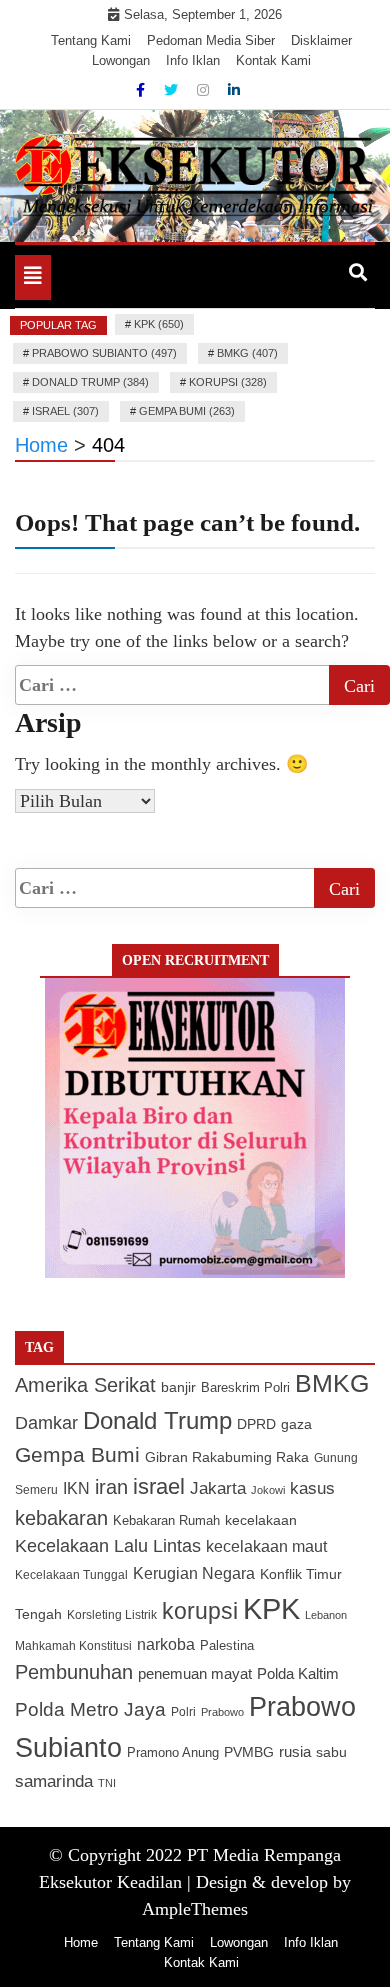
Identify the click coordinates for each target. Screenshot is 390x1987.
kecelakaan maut (266, 1546)
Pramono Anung (173, 1753)
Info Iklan (193, 60)
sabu (331, 1752)
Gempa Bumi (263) (187, 411)
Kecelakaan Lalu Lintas (108, 1546)
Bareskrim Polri (245, 1387)
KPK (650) (159, 324)
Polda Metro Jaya (90, 1709)
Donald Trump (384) (90, 382)
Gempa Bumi (77, 1454)
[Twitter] (173, 90)
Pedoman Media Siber (211, 40)
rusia (295, 1752)
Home (81, 1942)
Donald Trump (157, 1420)
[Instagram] (205, 90)
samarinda (54, 1781)
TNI (107, 1783)
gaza (296, 1424)
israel (159, 1486)
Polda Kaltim (298, 1673)
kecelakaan (261, 1520)
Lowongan (121, 60)
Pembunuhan (74, 1672)
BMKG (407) (247, 353)
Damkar (46, 1422)
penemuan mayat (195, 1673)
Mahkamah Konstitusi (73, 1646)
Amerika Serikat (85, 1385)
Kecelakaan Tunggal (71, 1575)
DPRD (256, 1424)
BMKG (332, 1383)
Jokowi (268, 1490)
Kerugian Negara (194, 1573)
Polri (183, 1712)
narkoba (166, 1644)
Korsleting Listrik (112, 1615)
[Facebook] (142, 90)
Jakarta (218, 1488)
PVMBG (249, 1752)
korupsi (200, 1611)
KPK (271, 1608)
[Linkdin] (234, 90)
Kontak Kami (273, 60)
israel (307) (65, 411)
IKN (76, 1488)
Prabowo (222, 1712)
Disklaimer (321, 40)
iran (111, 1487)
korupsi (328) (228, 382)
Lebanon (326, 1615)
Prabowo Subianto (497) (104, 353)
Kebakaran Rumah (166, 1520)
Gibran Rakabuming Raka (227, 1457)
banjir (178, 1387)
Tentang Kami (91, 40)
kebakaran (61, 1518)
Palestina (227, 1646)
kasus (312, 1488)
